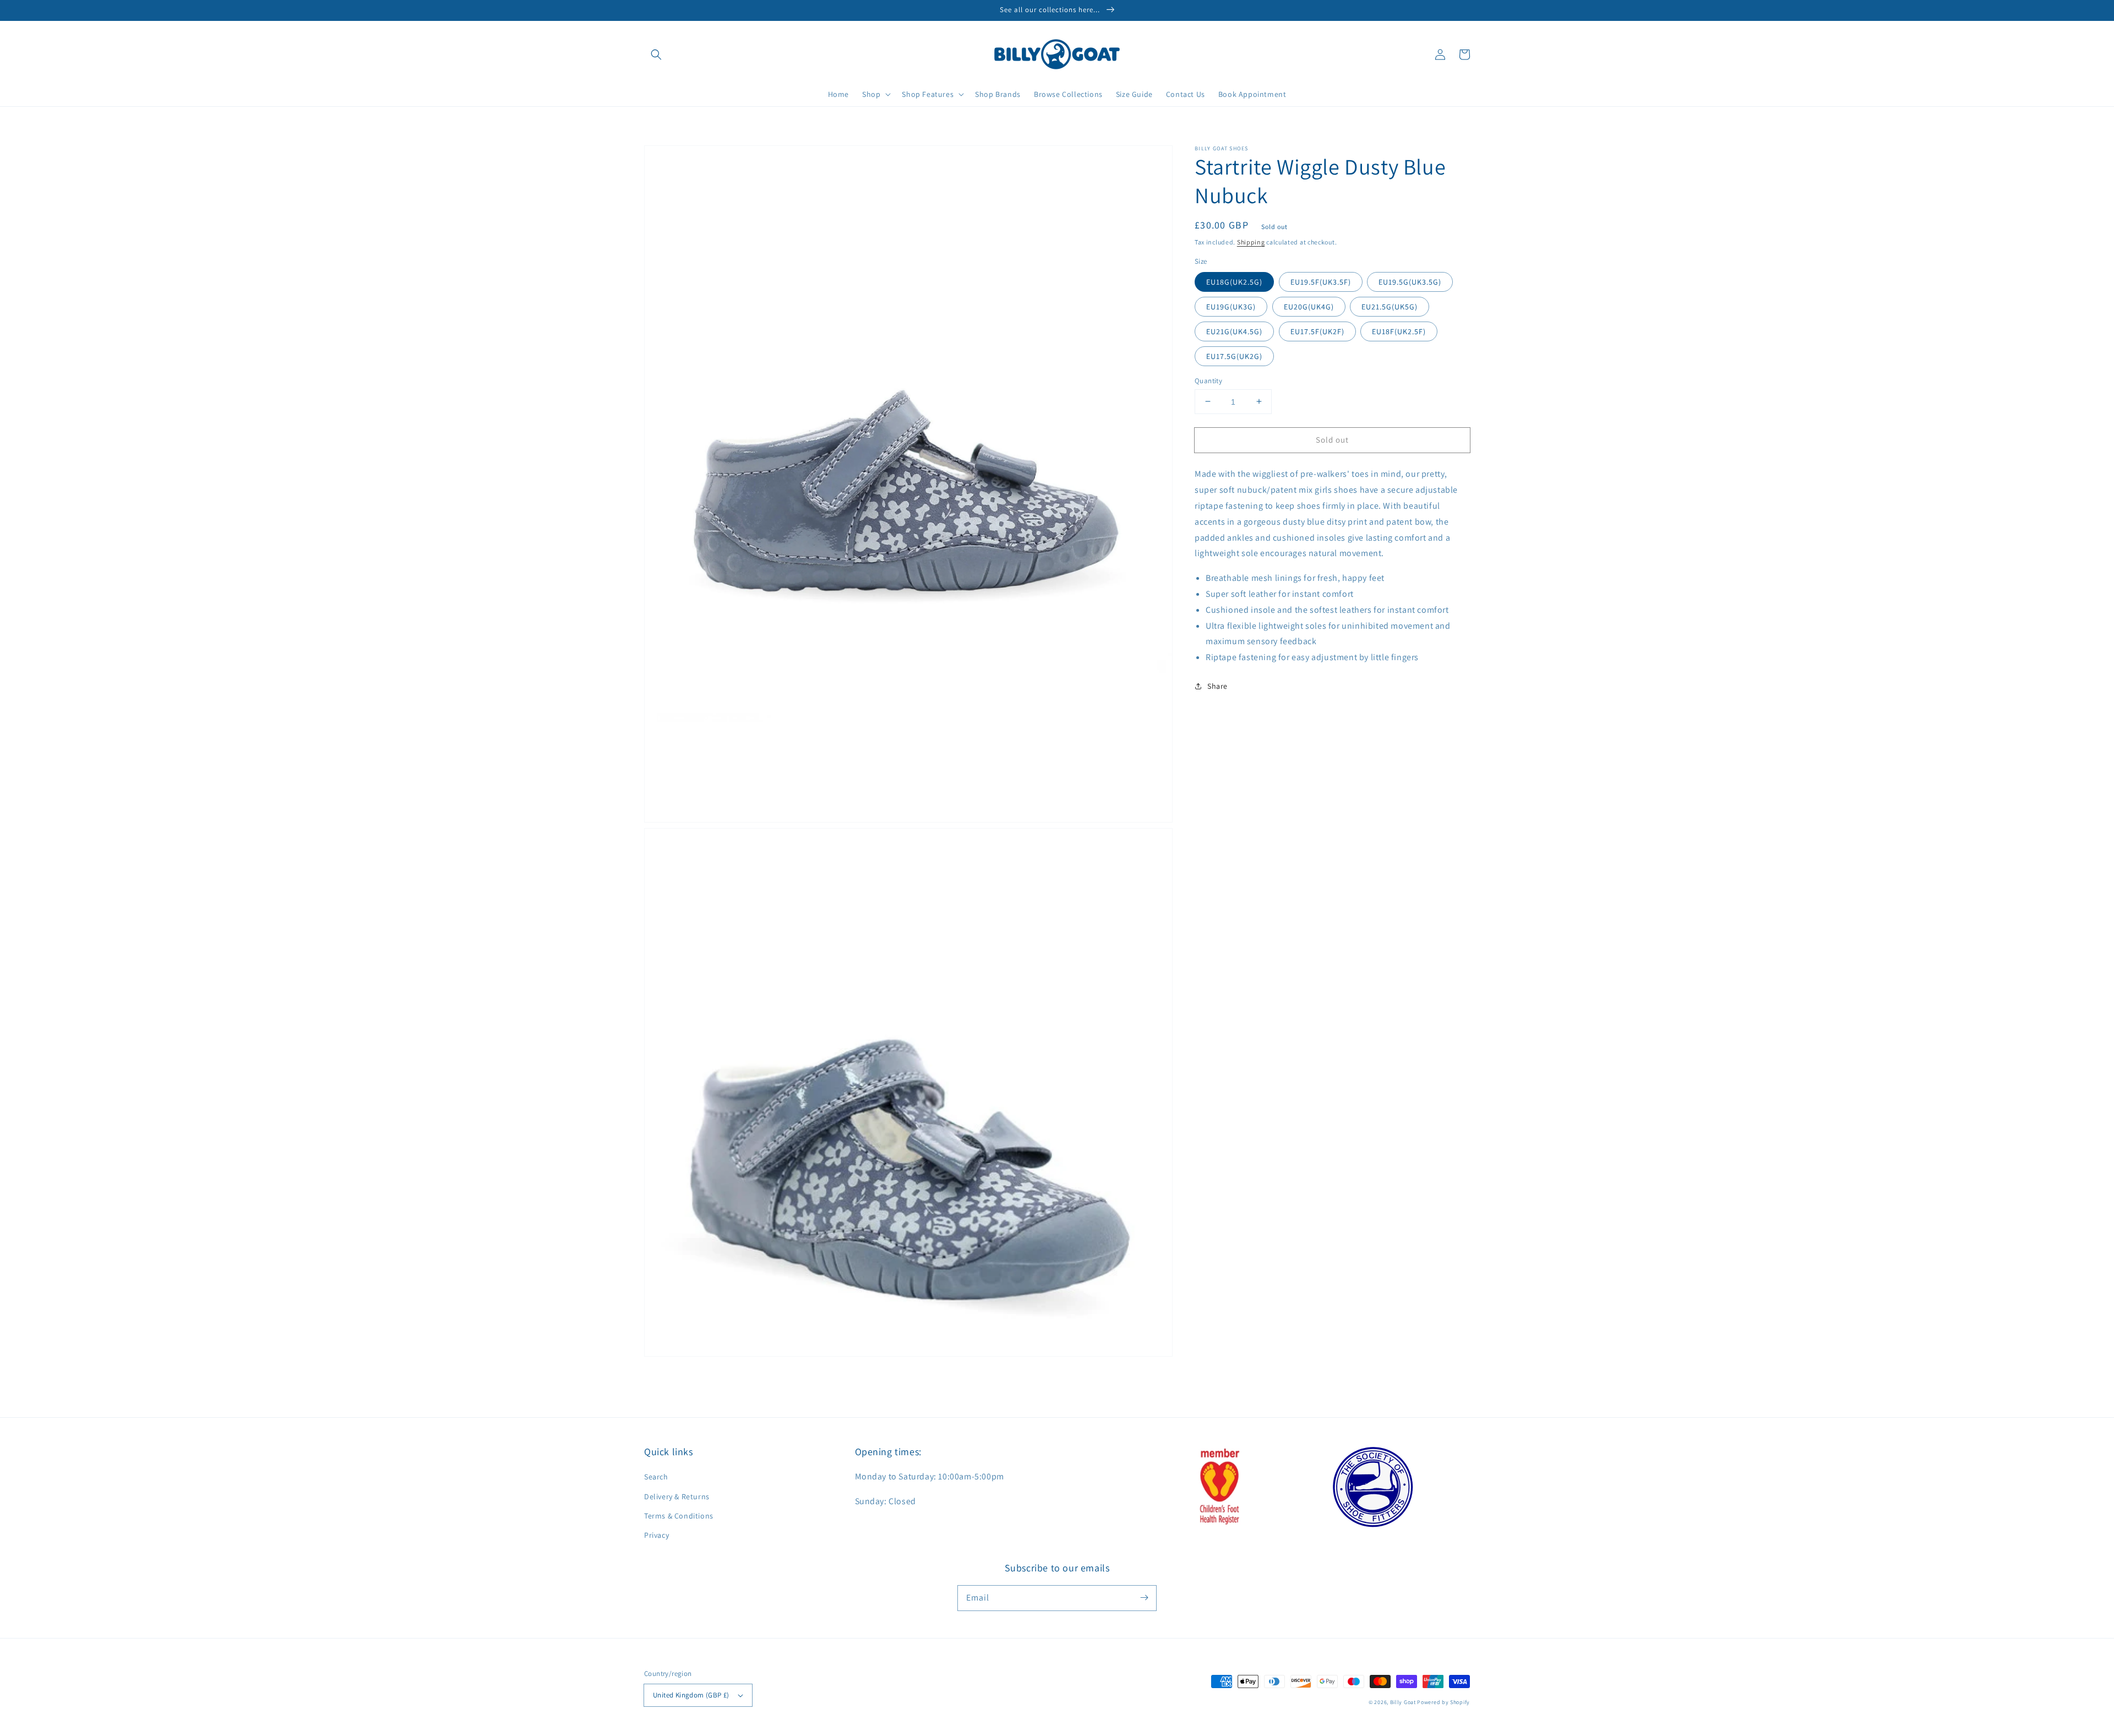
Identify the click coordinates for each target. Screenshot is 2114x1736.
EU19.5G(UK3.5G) (1410, 281)
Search (656, 1477)
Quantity (1208, 380)
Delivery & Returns (677, 1496)
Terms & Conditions (679, 1516)
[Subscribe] (1144, 1598)
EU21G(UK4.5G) (1234, 331)
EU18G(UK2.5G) (1234, 281)
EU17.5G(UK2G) (1234, 356)
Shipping (1251, 242)
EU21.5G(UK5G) (1390, 306)
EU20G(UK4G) (1309, 306)
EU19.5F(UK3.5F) (1321, 281)
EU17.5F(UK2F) (1317, 331)
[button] (656, 55)
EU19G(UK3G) (1231, 306)
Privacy (656, 1535)
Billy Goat (1403, 1702)
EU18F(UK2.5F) (1399, 331)
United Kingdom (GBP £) (691, 1695)
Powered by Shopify (1443, 1702)
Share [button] (1217, 686)
